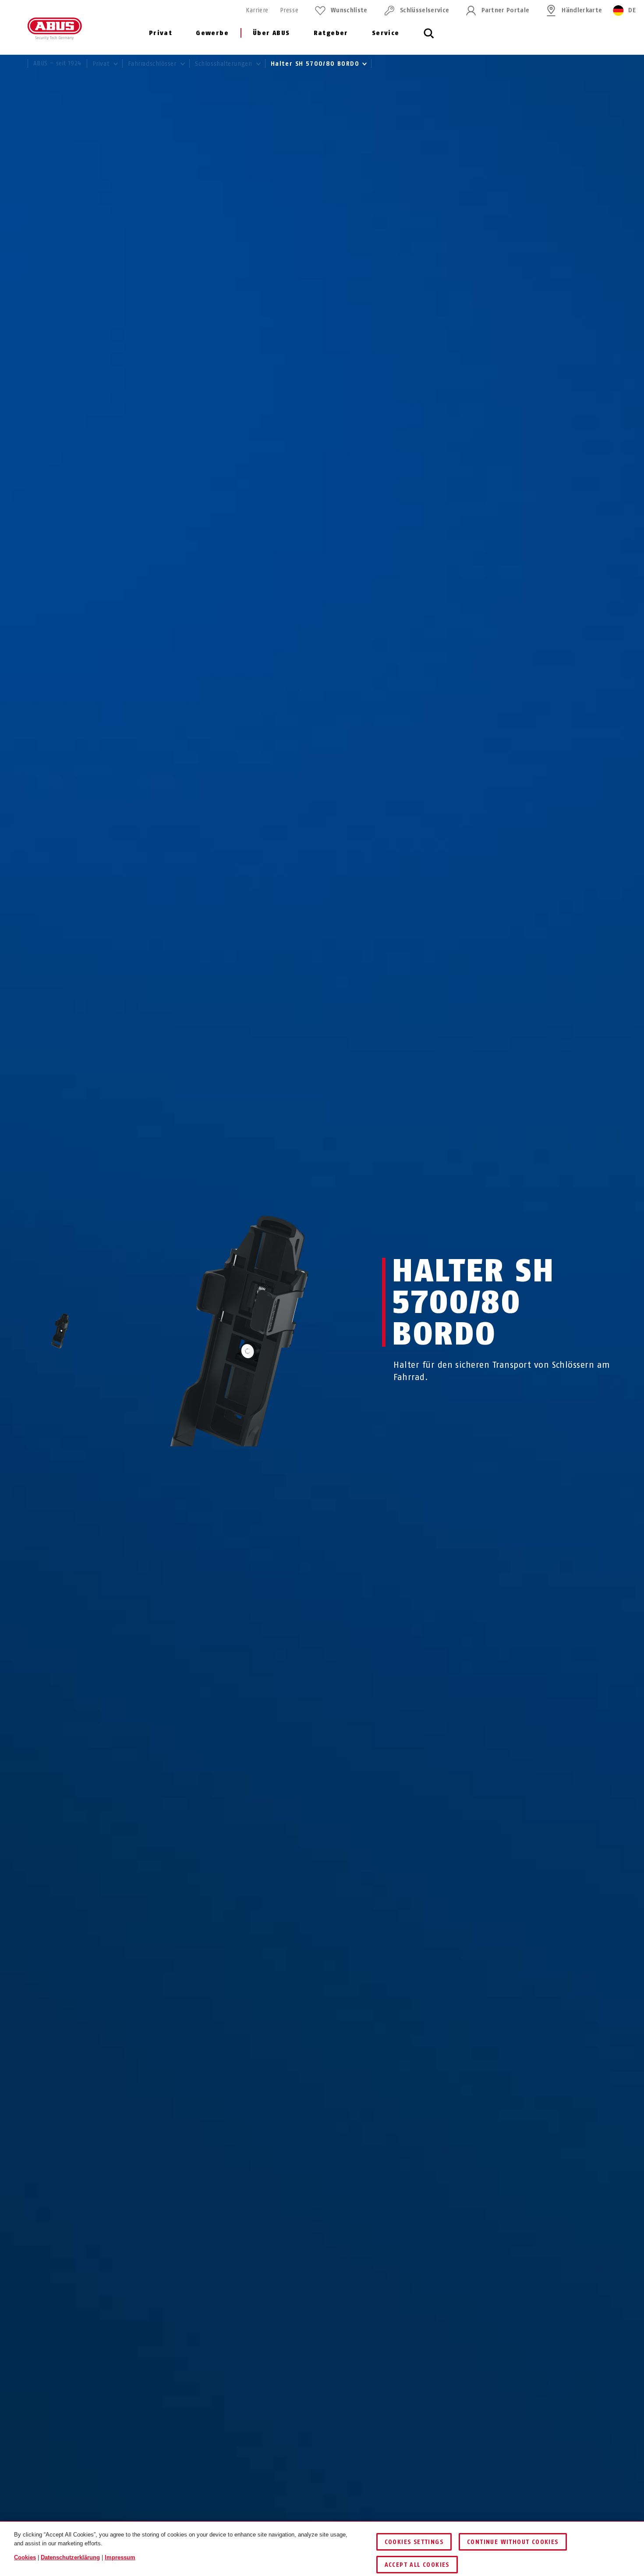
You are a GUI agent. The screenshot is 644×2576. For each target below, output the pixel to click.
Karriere (257, 10)
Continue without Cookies (513, 2542)
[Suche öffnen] (429, 38)
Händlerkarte (582, 10)
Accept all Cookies (417, 2565)
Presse (289, 10)
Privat (161, 33)
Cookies (25, 2557)
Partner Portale (505, 10)
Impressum (120, 2557)
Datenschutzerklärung (70, 2557)
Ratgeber (331, 33)
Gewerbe (212, 33)
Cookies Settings (414, 2542)
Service (386, 33)
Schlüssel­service (425, 10)
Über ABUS (271, 33)
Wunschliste (349, 10)
